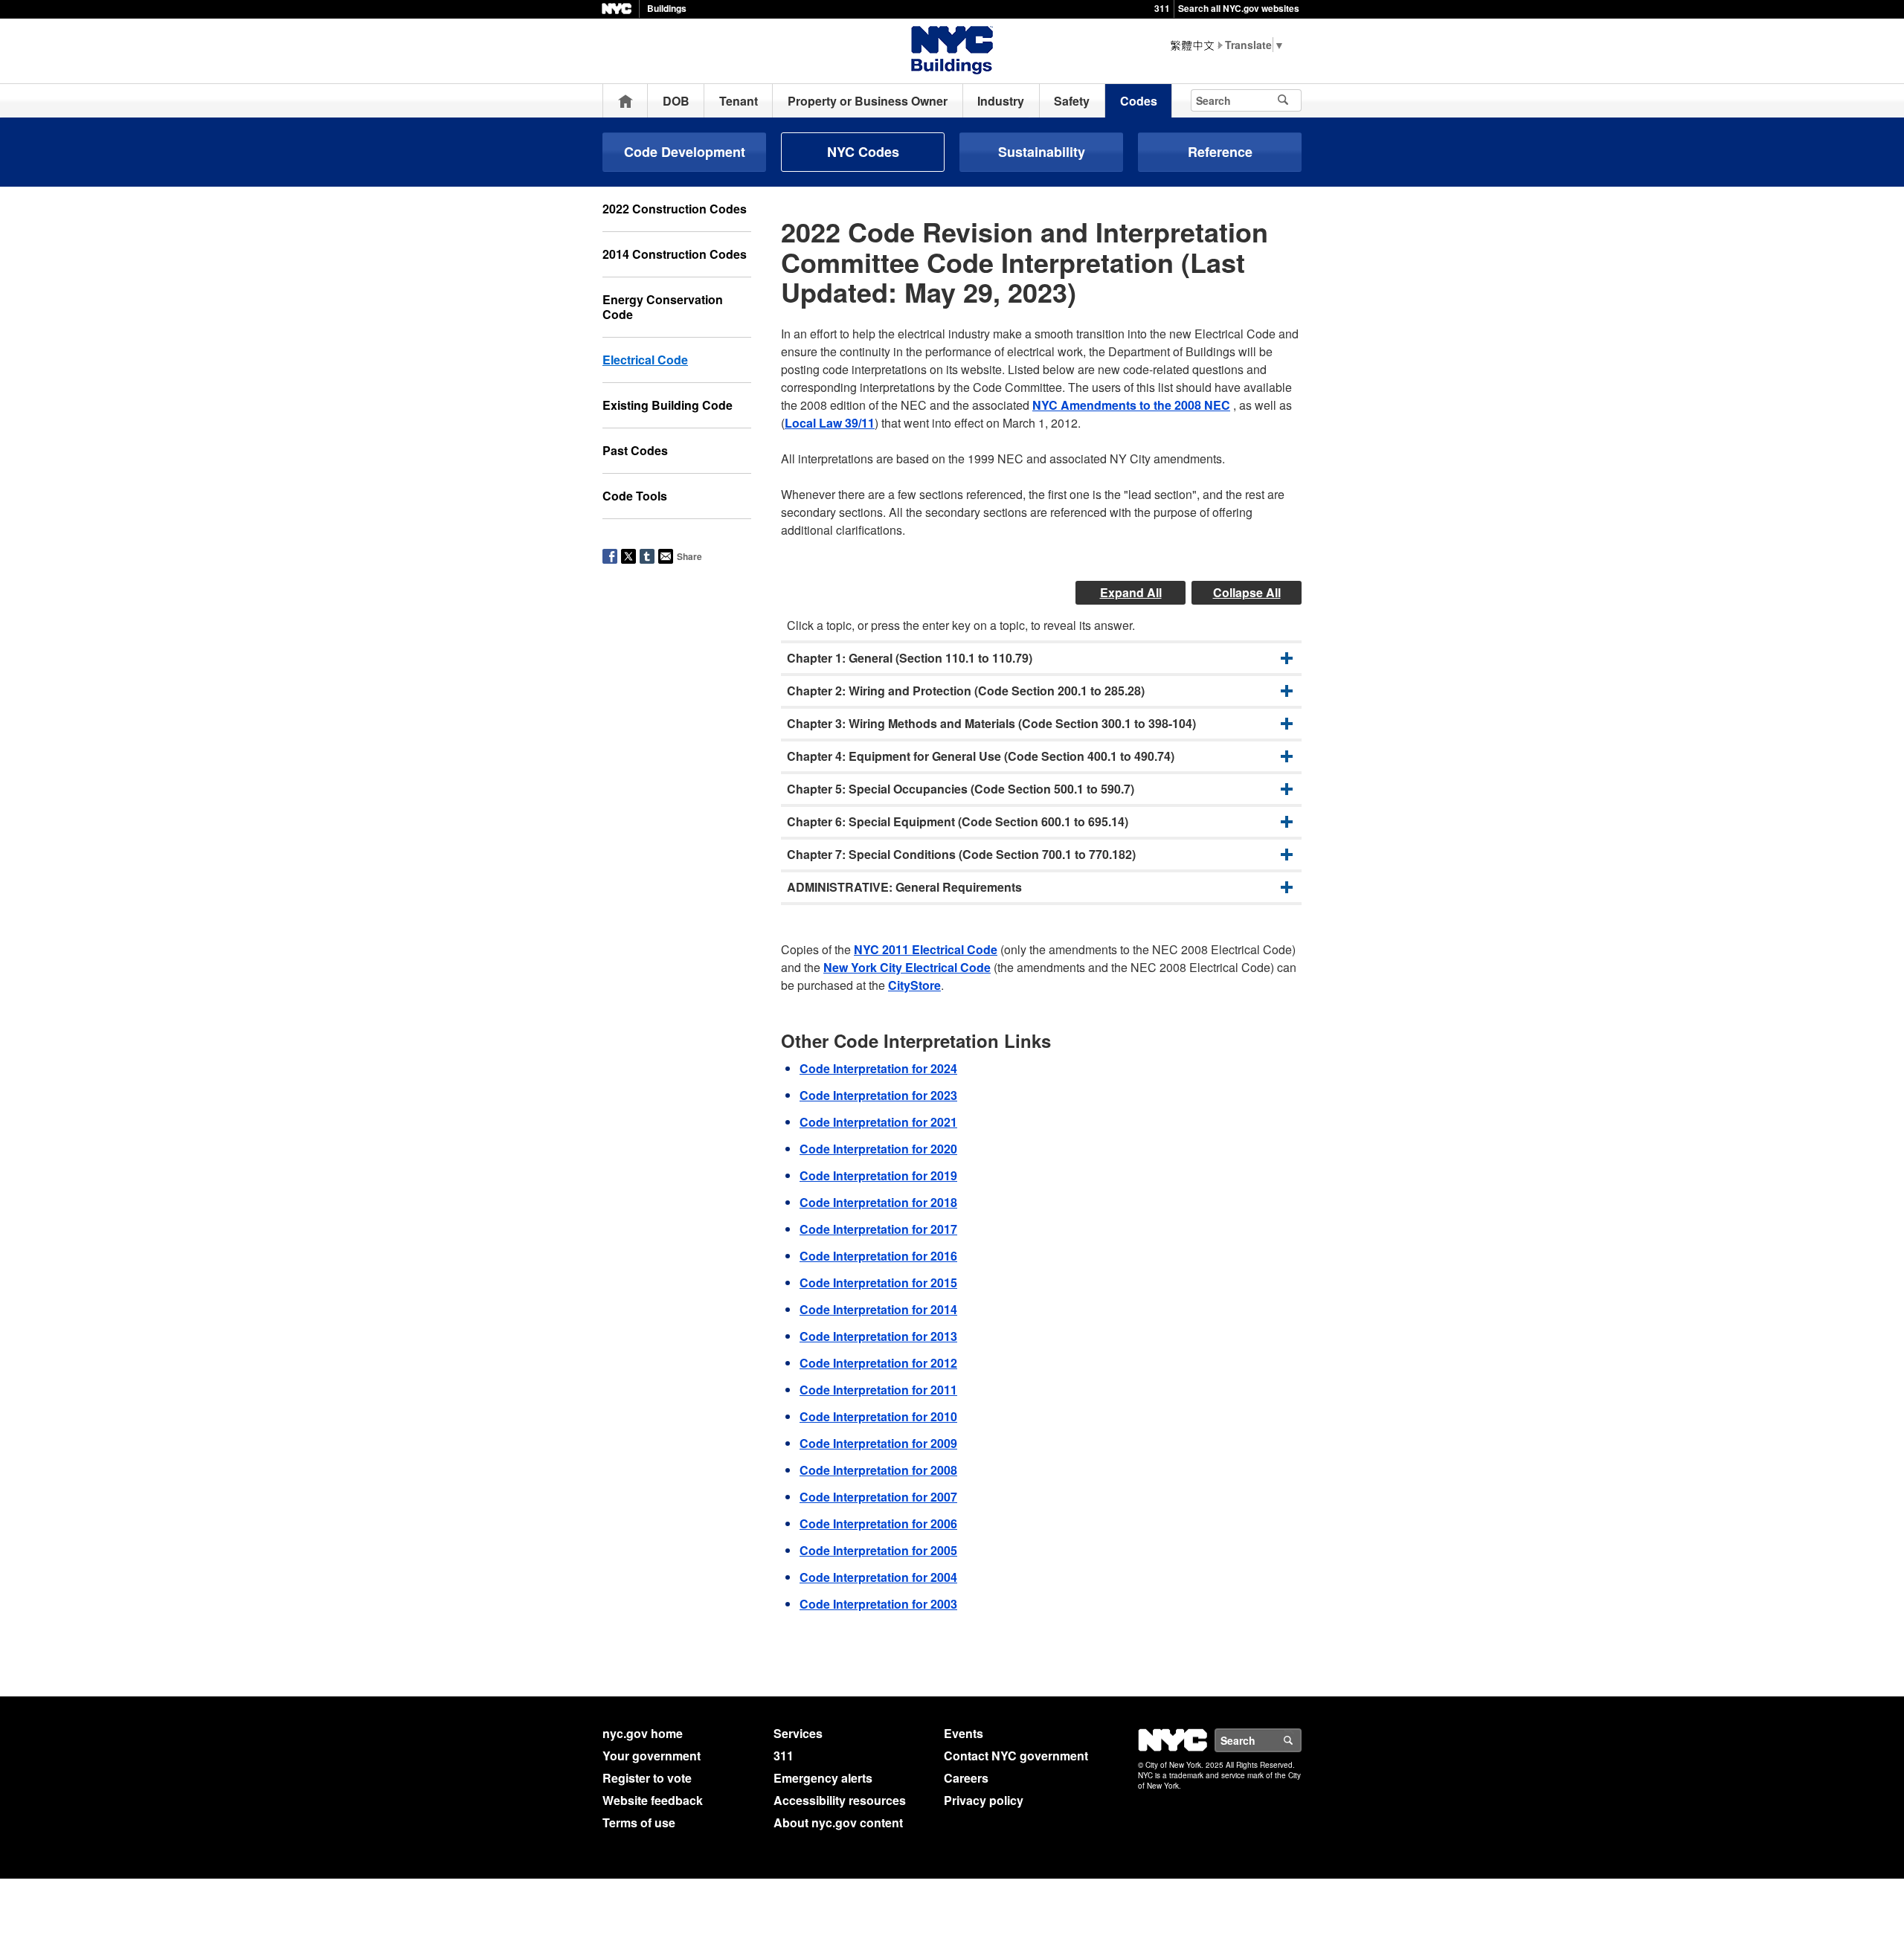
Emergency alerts (823, 1778)
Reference (1220, 152)
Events (964, 1733)
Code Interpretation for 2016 (878, 1256)
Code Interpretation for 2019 (878, 1175)
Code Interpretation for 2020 (878, 1149)
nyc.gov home (643, 1733)
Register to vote (647, 1778)
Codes (1139, 101)
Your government (652, 1756)
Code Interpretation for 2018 (878, 1202)
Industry (1001, 101)
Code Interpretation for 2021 (878, 1122)
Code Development (685, 152)
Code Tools (635, 496)
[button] (1041, 658)
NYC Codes (863, 152)
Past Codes (635, 450)
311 (1162, 8)
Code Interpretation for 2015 (878, 1283)
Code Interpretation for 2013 (878, 1336)
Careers (966, 1778)
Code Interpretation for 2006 (878, 1524)
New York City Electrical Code (907, 967)
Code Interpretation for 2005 (878, 1550)
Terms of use (639, 1822)
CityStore (914, 985)
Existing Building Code (668, 405)
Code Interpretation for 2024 (878, 1068)
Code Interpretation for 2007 (878, 1497)
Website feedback (653, 1800)
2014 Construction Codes (675, 254)
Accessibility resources (840, 1800)
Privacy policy (984, 1800)
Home (625, 101)
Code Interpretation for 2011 (878, 1390)
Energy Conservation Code (663, 307)
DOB (676, 101)
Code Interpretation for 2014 (878, 1309)
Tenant (739, 101)
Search (1301, 1740)
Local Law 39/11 (830, 423)
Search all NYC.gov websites (1239, 8)
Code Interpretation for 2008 (878, 1470)
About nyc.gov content (838, 1822)
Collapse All (1247, 592)
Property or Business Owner (868, 101)
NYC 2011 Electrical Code (926, 949)
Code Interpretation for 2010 (878, 1416)
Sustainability (1042, 152)
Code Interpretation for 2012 (878, 1363)
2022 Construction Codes (675, 209)
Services (798, 1733)
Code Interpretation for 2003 (878, 1604)
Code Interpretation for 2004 (878, 1577)
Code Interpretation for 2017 (878, 1229)
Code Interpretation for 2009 (878, 1443)
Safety (1072, 101)
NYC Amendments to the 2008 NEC (1131, 405)
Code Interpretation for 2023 (878, 1095)
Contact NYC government (1016, 1756)
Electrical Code (645, 360)
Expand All (1131, 592)
